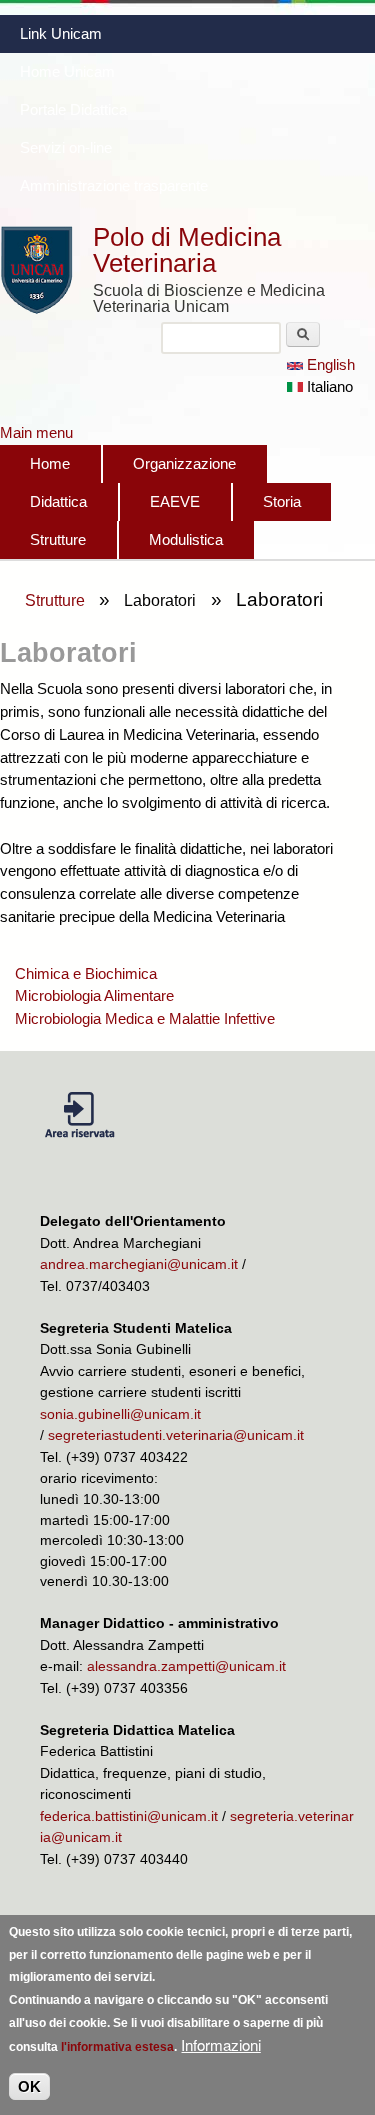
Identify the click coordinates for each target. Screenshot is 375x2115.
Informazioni (221, 2044)
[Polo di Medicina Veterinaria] (36, 309)
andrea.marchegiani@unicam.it (139, 1264)
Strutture (58, 539)
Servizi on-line (66, 147)
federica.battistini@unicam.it (129, 1816)
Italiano (328, 386)
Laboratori (160, 600)
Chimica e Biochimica (86, 973)
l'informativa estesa (117, 2047)
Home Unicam (67, 71)
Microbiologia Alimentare (94, 995)
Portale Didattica (73, 109)
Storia (282, 501)
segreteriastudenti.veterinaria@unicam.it (176, 1435)
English (329, 364)
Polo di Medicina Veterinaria (187, 250)
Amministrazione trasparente (114, 185)
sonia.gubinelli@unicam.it (120, 1414)
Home (50, 463)
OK (29, 2086)
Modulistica (186, 539)
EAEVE (175, 501)
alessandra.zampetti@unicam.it (186, 1666)
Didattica (58, 501)
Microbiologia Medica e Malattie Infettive (145, 1018)
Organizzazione (184, 463)
